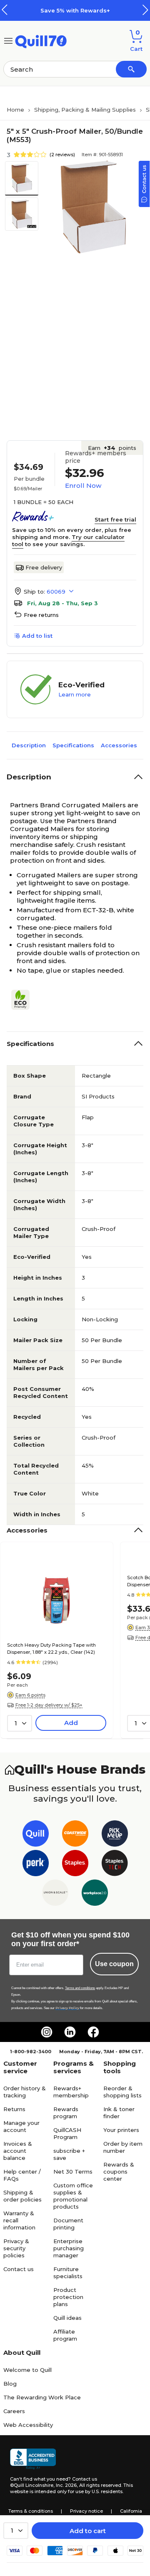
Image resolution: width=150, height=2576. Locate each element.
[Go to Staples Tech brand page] (115, 1865)
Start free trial (115, 519)
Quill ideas (67, 2318)
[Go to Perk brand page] (36, 1865)
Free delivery (44, 567)
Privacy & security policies (16, 2248)
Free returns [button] (41, 615)
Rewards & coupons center (119, 2172)
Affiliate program (65, 2335)
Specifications (73, 745)
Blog (10, 2384)
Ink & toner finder (119, 2113)
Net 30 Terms (73, 2172)
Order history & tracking (25, 2092)
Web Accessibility (28, 2425)
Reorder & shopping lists (122, 2092)
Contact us (19, 2269)
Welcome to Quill (27, 2370)
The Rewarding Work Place (42, 2397)
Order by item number (123, 2147)
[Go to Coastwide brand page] (75, 1835)
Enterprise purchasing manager (69, 2248)
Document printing (68, 2224)
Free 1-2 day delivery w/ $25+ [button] (49, 1705)
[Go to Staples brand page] (75, 1865)
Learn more (75, 694)
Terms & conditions (31, 2511)
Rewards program (66, 2113)
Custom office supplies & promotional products (73, 2196)
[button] (145, 10)
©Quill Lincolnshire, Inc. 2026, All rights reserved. (66, 2485)
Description (29, 745)
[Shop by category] (8, 40)
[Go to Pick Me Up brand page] (115, 1835)
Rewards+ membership (71, 2092)
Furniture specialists (68, 2273)
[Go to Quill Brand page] (36, 1835)
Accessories (119, 745)
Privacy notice (86, 2511)
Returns (14, 2109)
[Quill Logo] (41, 40)
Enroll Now (83, 485)
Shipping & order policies (22, 2196)
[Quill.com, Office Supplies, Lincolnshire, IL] (33, 2459)
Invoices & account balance (18, 2151)
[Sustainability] (24, 1000)
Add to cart (88, 2531)
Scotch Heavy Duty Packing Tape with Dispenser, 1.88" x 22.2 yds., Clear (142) (51, 1649)
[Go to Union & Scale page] (55, 1894)
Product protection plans (68, 2297)
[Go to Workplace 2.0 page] (95, 1894)
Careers (14, 2411)
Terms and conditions (80, 1988)
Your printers (121, 2130)
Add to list (37, 636)
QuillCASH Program (67, 2133)
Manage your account (21, 2126)
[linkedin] (70, 2032)
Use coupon (114, 1964)
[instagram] (47, 2032)
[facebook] (93, 2032)
